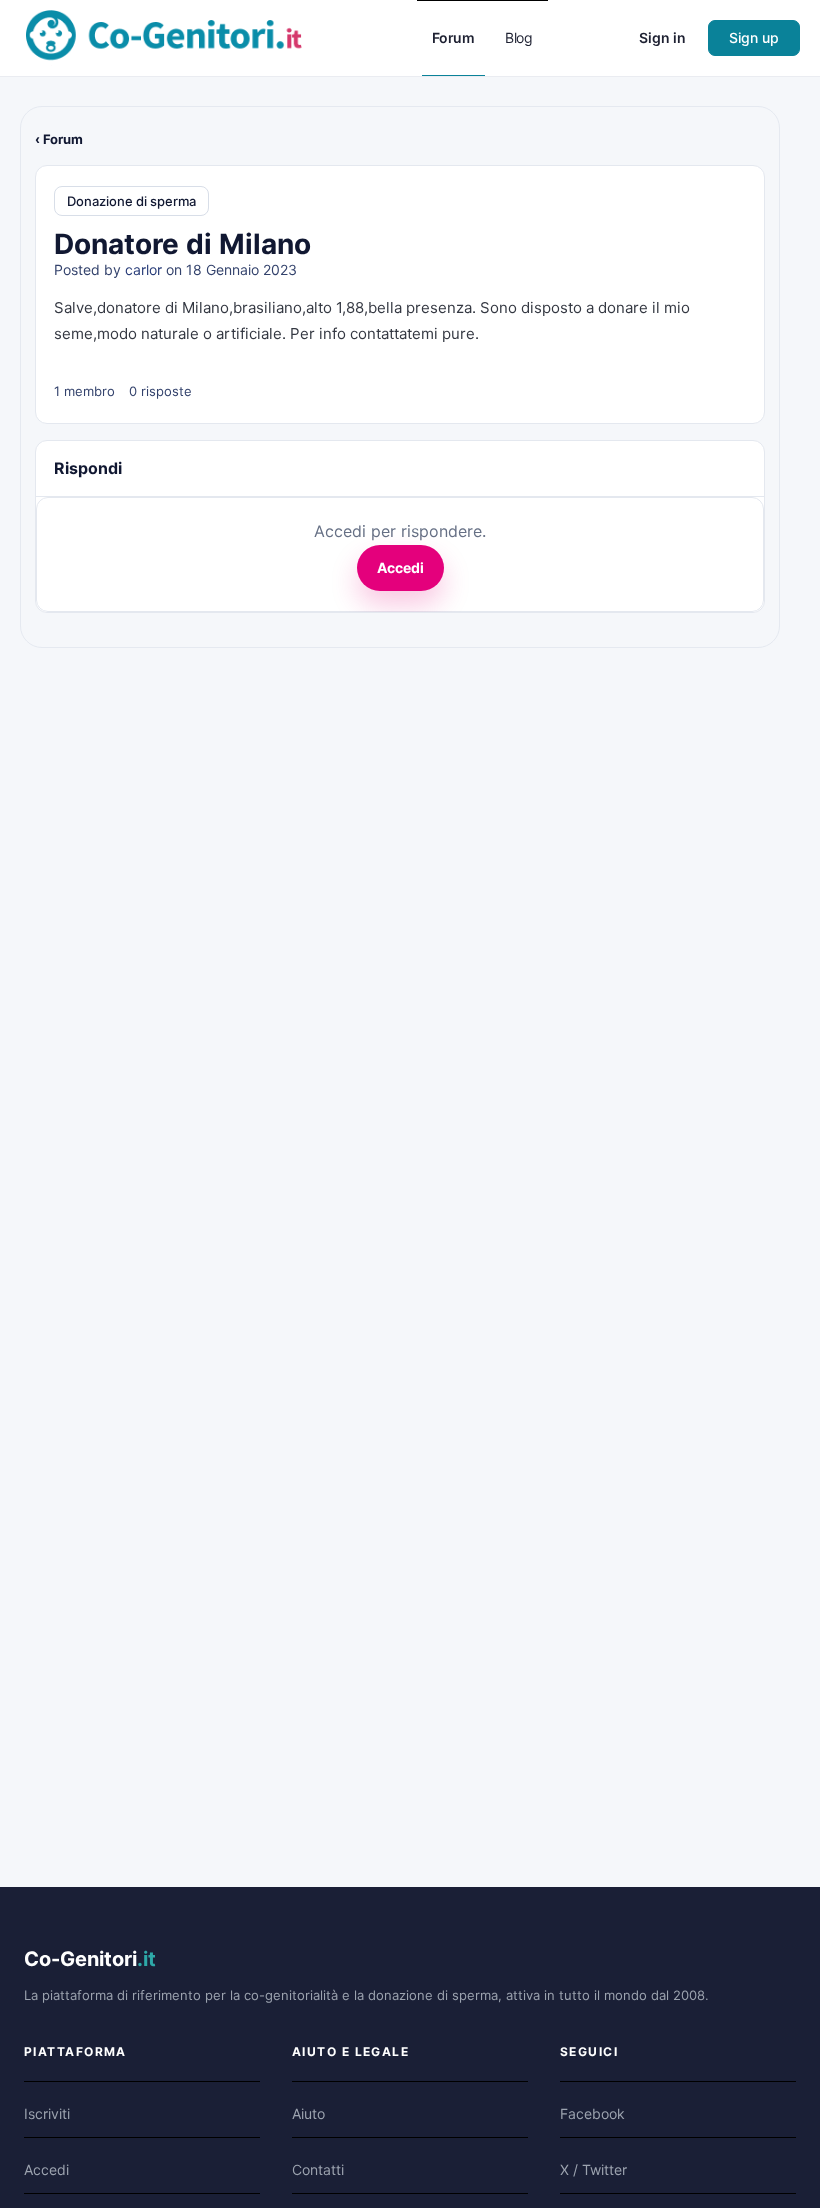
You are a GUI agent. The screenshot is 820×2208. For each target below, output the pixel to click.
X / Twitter (593, 2169)
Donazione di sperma (131, 201)
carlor (143, 269)
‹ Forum (59, 139)
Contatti (318, 2169)
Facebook (592, 2113)
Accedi (400, 567)
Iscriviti (47, 2113)
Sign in (662, 37)
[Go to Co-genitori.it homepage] (164, 36)
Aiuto (308, 2113)
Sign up (754, 37)
